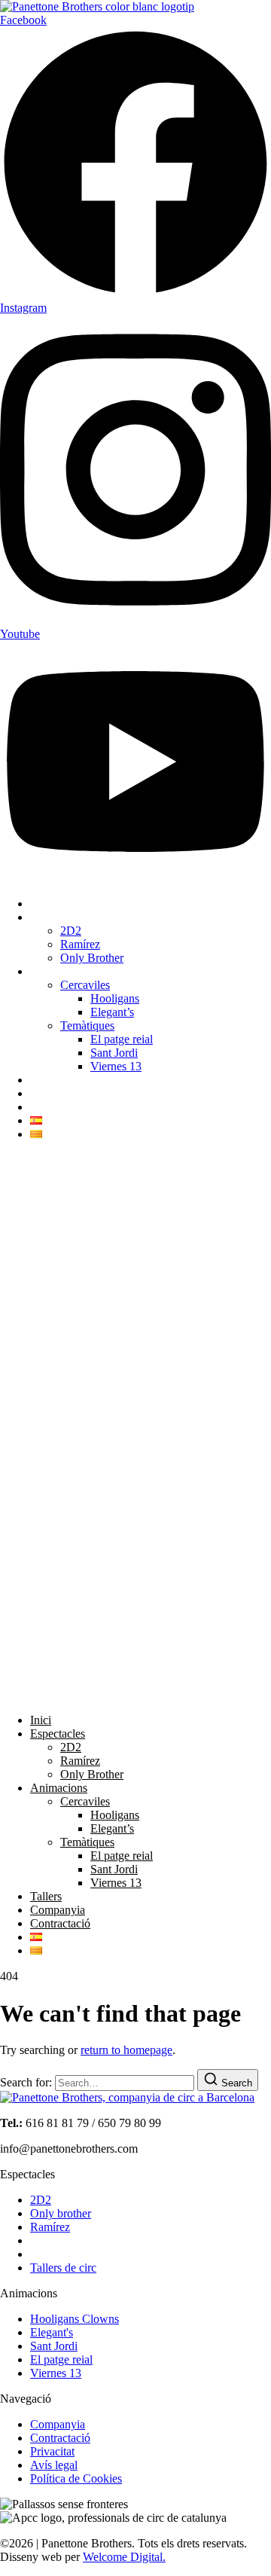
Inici (41, 903)
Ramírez (80, 944)
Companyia (58, 1093)
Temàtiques (87, 1026)
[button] (135, 1427)
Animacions (59, 971)
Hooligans (115, 998)
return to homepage (126, 2050)
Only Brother (92, 958)
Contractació (60, 1107)
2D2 (71, 931)
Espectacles (58, 917)
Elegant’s (112, 1012)
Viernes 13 (116, 1066)
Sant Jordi (114, 1053)
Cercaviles (85, 985)
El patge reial (122, 1039)
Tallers (46, 1080)
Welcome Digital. (124, 2557)
